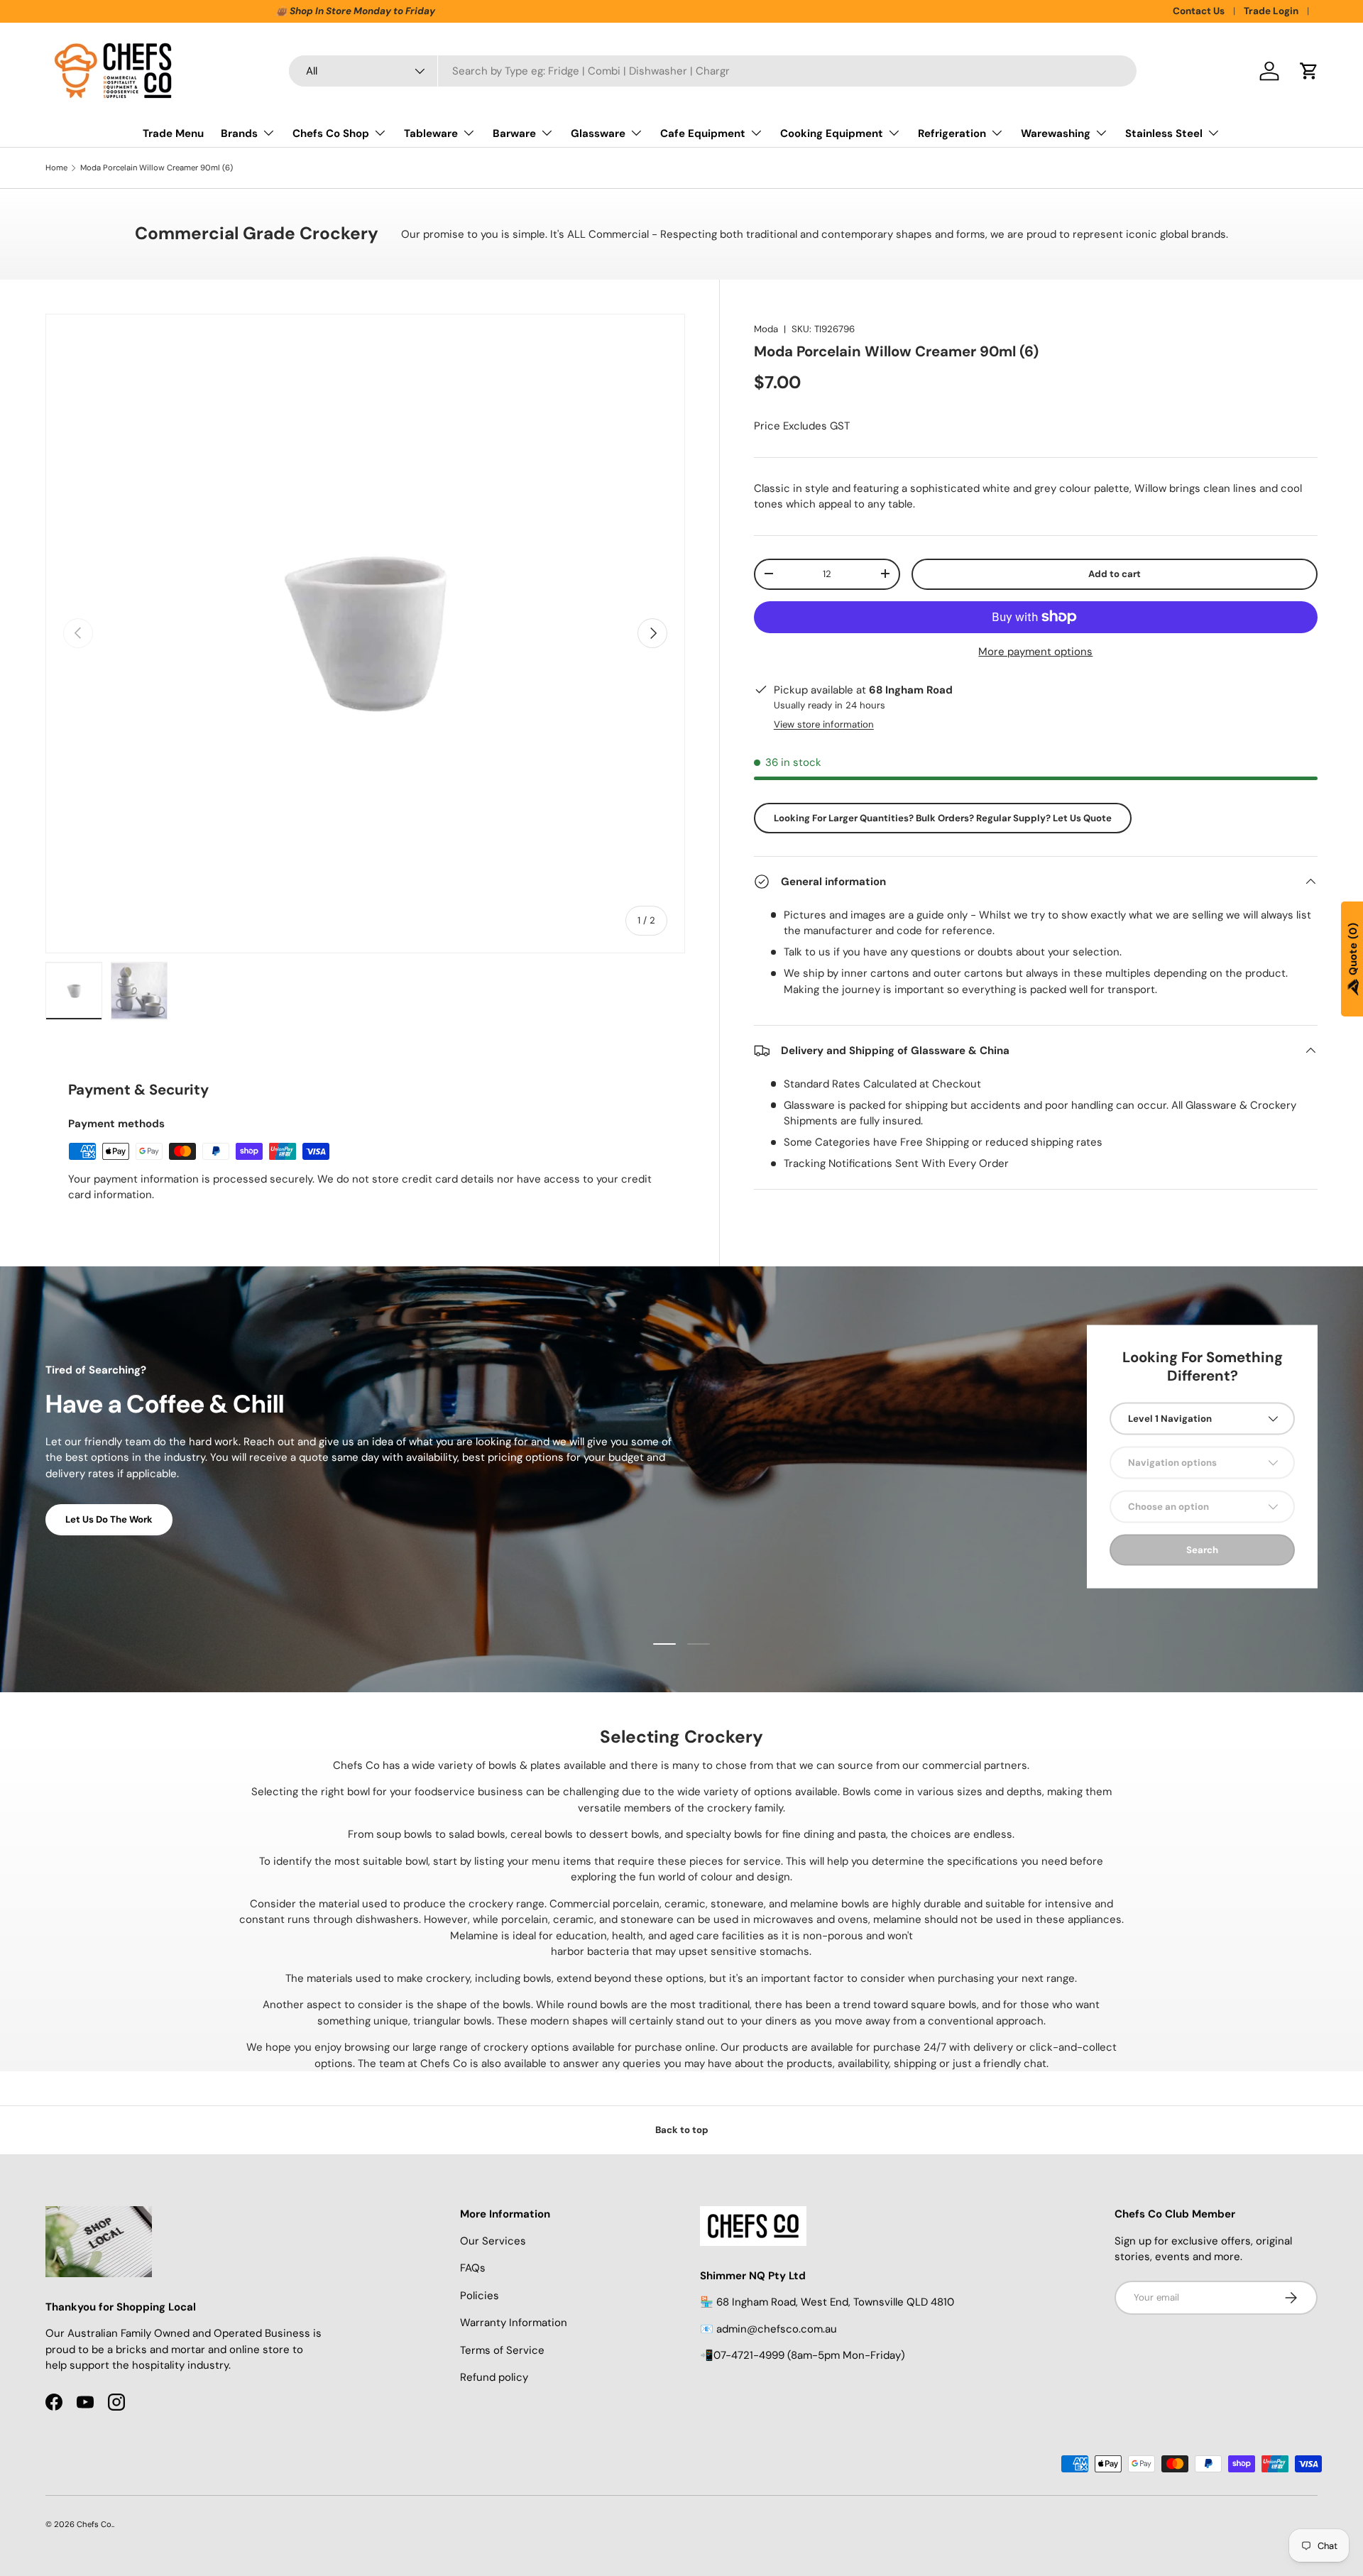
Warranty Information (514, 2323)
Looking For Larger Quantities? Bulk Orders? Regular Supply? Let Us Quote (943, 817)
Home (56, 168)
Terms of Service (502, 2350)
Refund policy (494, 2377)
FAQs (473, 2268)
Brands (239, 133)
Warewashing (1056, 133)
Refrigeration (952, 133)
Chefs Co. (95, 2524)
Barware (514, 133)
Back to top (682, 2130)
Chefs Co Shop (331, 133)
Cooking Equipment (832, 133)
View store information (824, 724)
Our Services (493, 2241)
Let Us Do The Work (109, 1519)
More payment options (1035, 651)
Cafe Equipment (703, 133)
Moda (766, 329)
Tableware (431, 133)
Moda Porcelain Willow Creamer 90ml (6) (157, 168)
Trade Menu (173, 133)
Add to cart (1115, 573)
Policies (480, 2296)
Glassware (598, 133)
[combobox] (713, 71)
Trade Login (1271, 11)
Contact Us (1199, 11)
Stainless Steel (1164, 133)
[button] (1309, 71)
